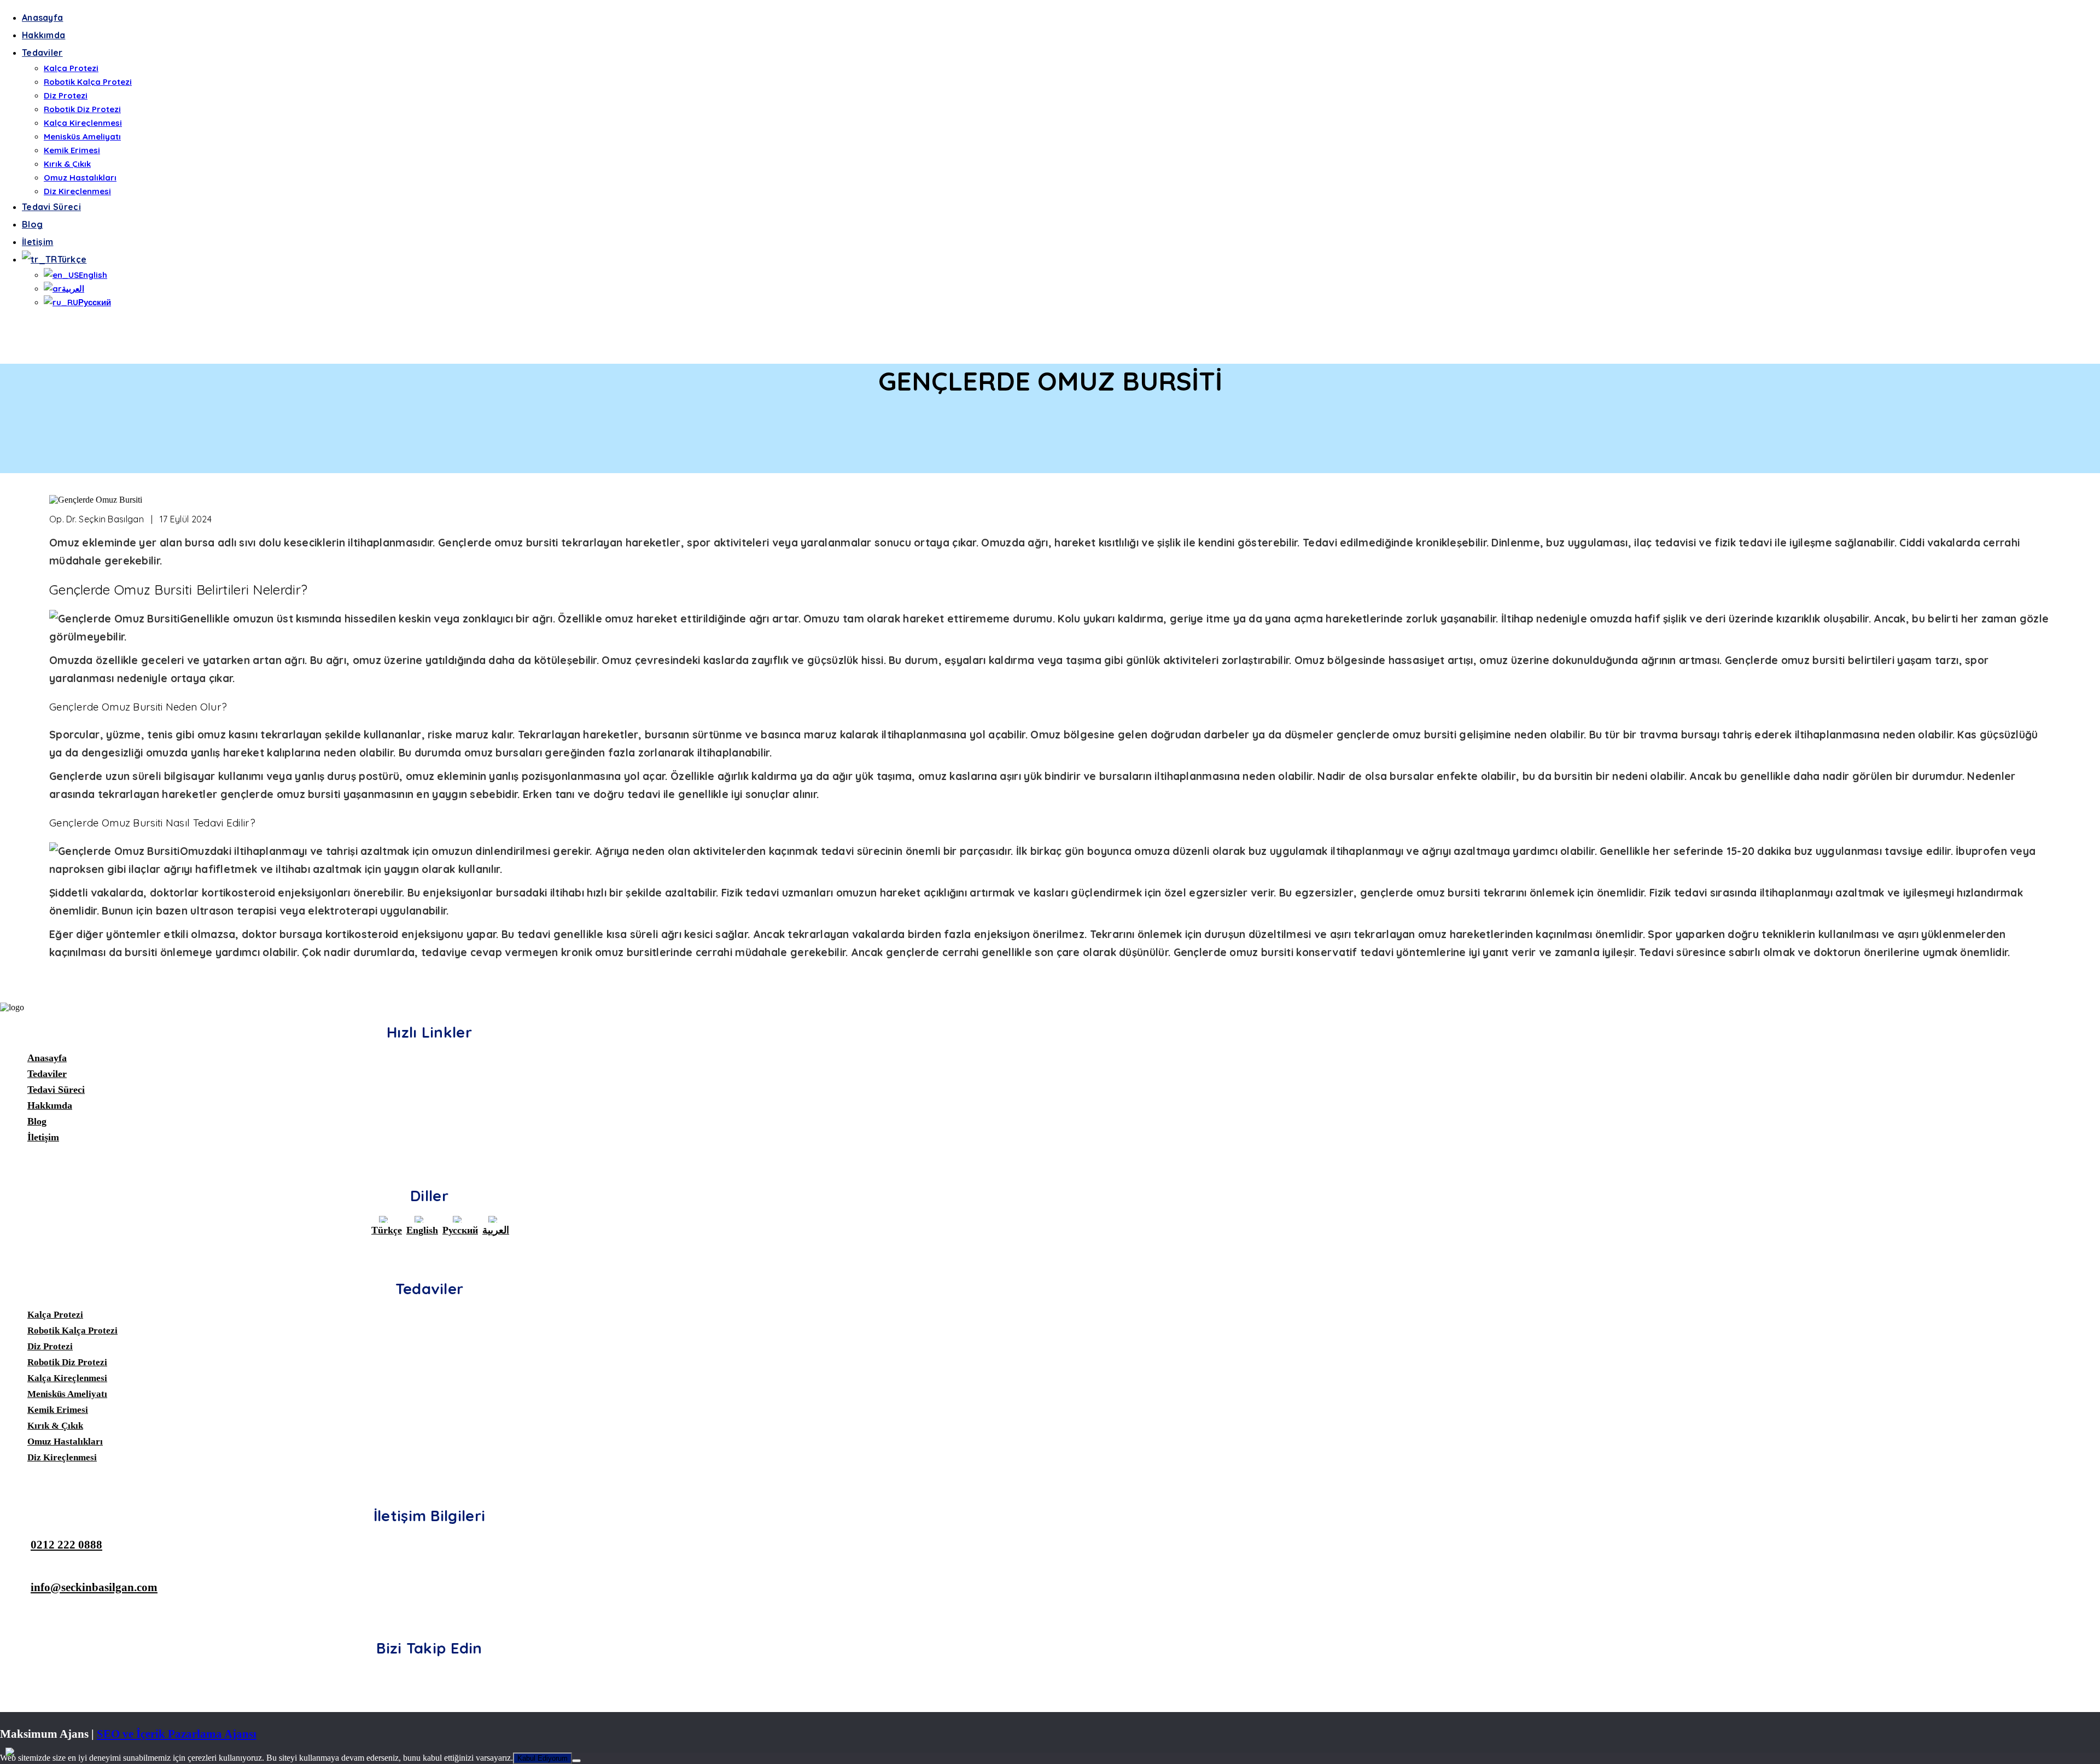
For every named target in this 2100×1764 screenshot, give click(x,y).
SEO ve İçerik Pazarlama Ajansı (177, 1734)
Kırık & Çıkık (67, 164)
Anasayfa (42, 18)
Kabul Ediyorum (542, 1758)
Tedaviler (42, 53)
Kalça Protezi (71, 68)
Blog (32, 224)
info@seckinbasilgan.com (94, 1587)
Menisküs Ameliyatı (82, 136)
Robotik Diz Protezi (82, 109)
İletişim (37, 242)
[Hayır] (576, 1761)
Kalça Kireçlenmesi (83, 123)
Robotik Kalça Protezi (88, 82)
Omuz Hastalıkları (80, 177)
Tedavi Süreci (51, 207)
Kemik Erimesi (72, 150)
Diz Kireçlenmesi (77, 191)
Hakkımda (43, 35)
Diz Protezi (66, 95)
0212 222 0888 (66, 1544)
